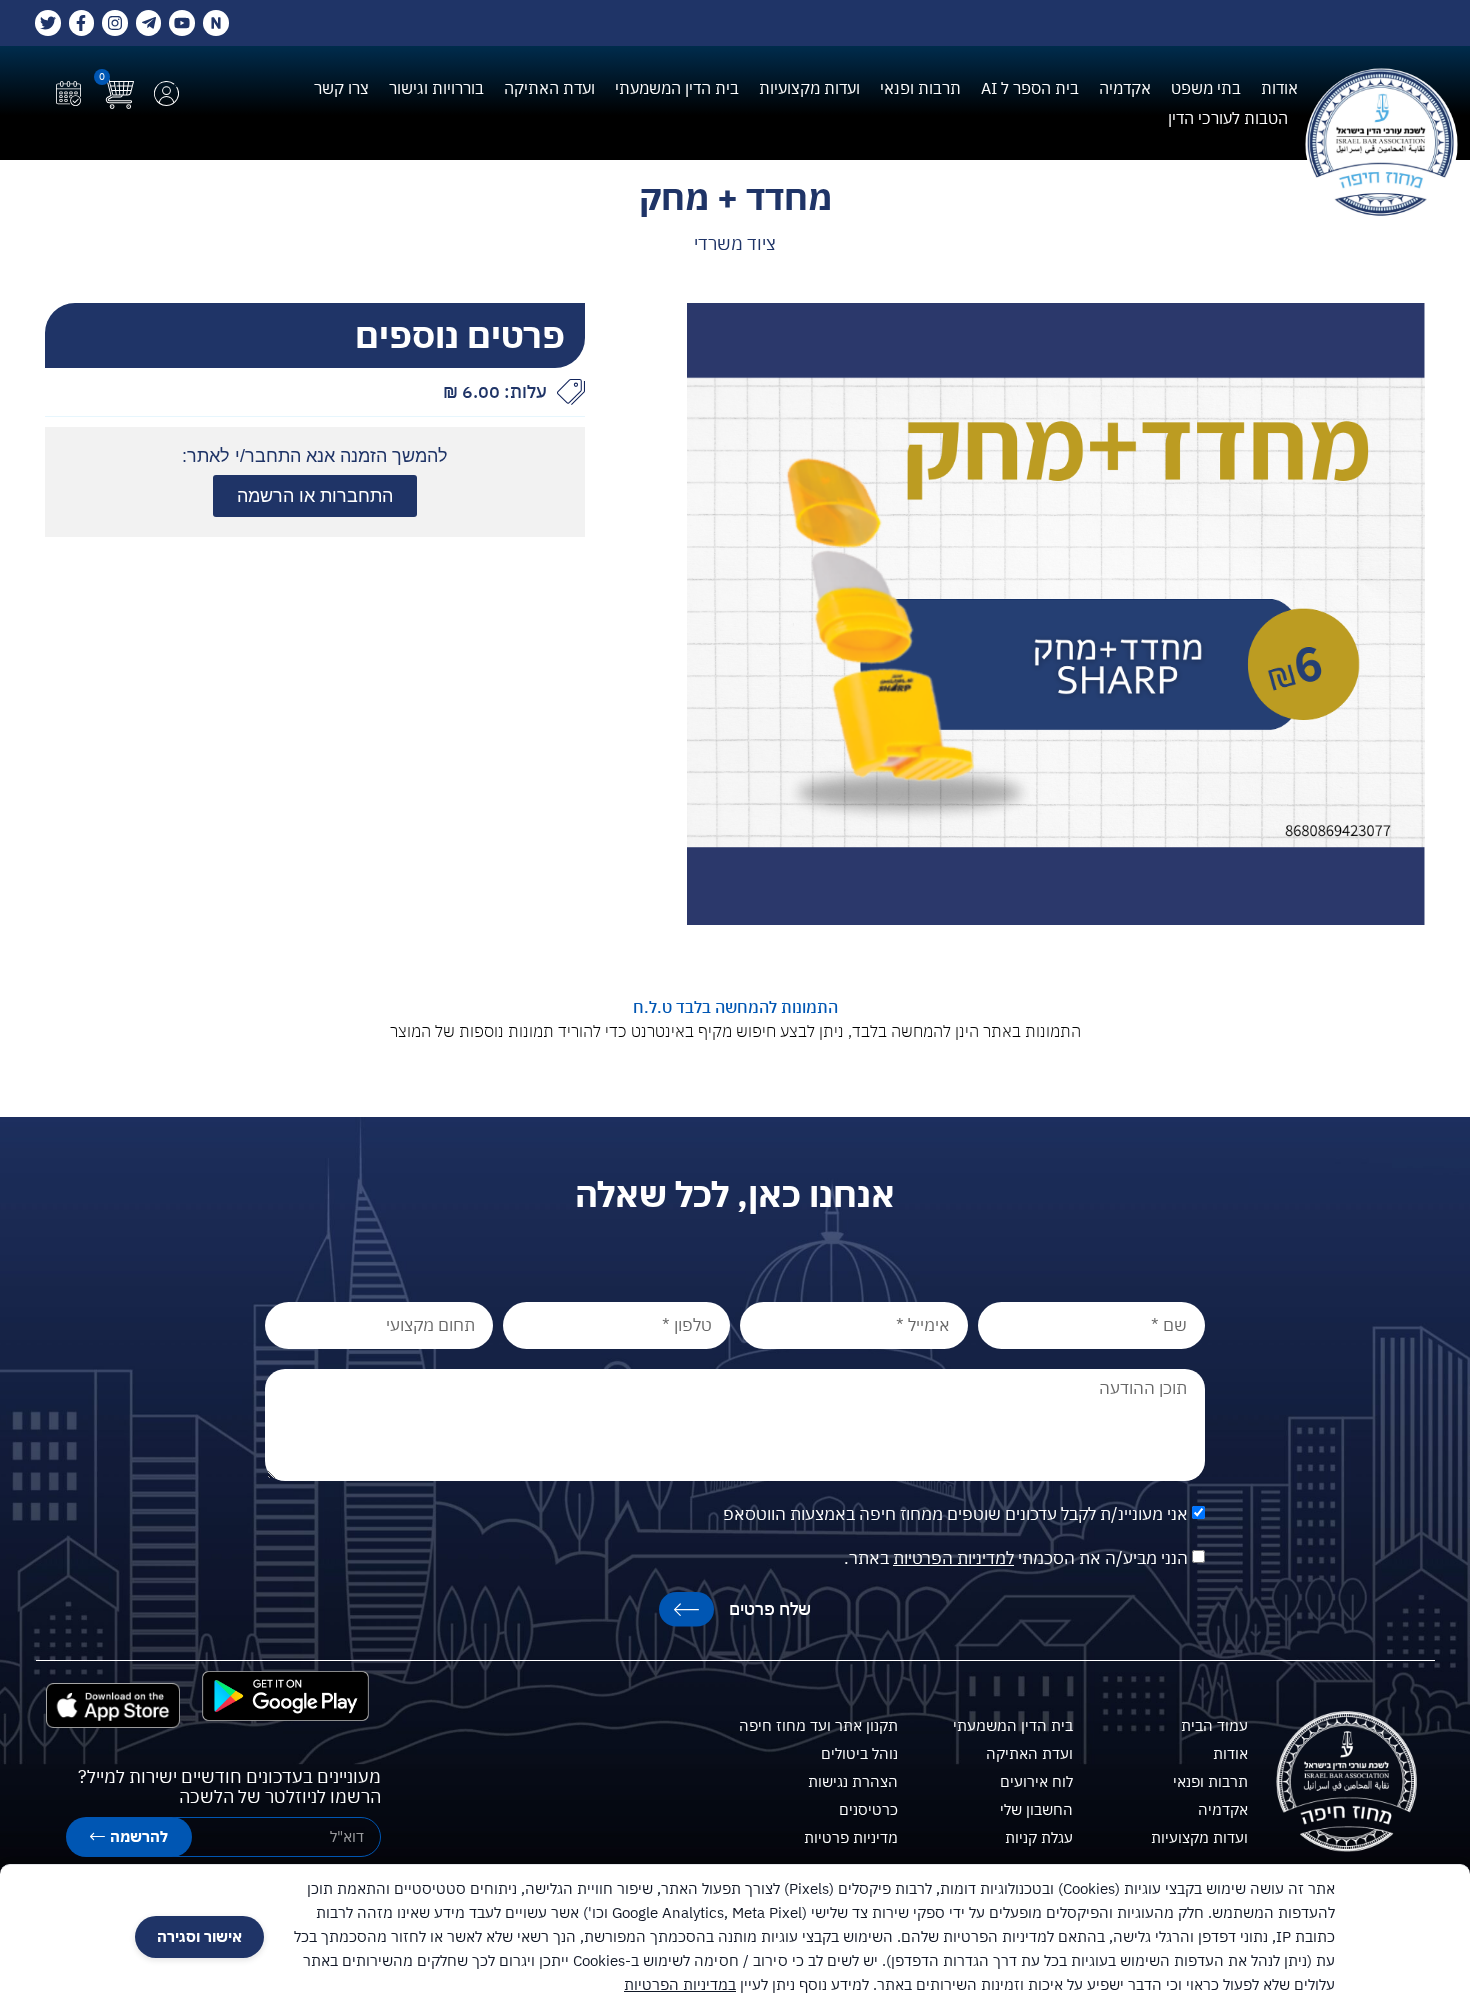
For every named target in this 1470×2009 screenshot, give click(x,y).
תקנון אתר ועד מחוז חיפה (818, 1725)
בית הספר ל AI (1030, 88)
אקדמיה (1125, 88)
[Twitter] (48, 23)
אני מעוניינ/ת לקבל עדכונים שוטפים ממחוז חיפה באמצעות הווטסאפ (955, 1514)
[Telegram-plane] (149, 23)
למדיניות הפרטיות (953, 1558)
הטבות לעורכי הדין (1228, 118)
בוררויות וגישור (436, 88)
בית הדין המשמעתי (677, 88)
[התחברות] (166, 93)
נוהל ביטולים (859, 1753)
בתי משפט (1206, 88)
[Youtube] (182, 23)
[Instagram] (115, 23)
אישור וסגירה (199, 1936)
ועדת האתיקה (549, 88)
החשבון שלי (1036, 1809)
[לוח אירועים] (68, 93)
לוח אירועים (1036, 1781)
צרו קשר (341, 88)
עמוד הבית (1214, 1725)
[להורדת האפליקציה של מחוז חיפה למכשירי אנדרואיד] (286, 1696)
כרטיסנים (868, 1809)
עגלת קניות (1039, 1837)
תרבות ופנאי (920, 88)
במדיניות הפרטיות (680, 1984)
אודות (1279, 88)
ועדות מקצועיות (809, 88)
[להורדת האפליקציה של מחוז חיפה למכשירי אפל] (113, 1705)
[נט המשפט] (216, 23)
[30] (1056, 614)
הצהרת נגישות (853, 1781)
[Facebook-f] (82, 23)
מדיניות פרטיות (851, 1837)
